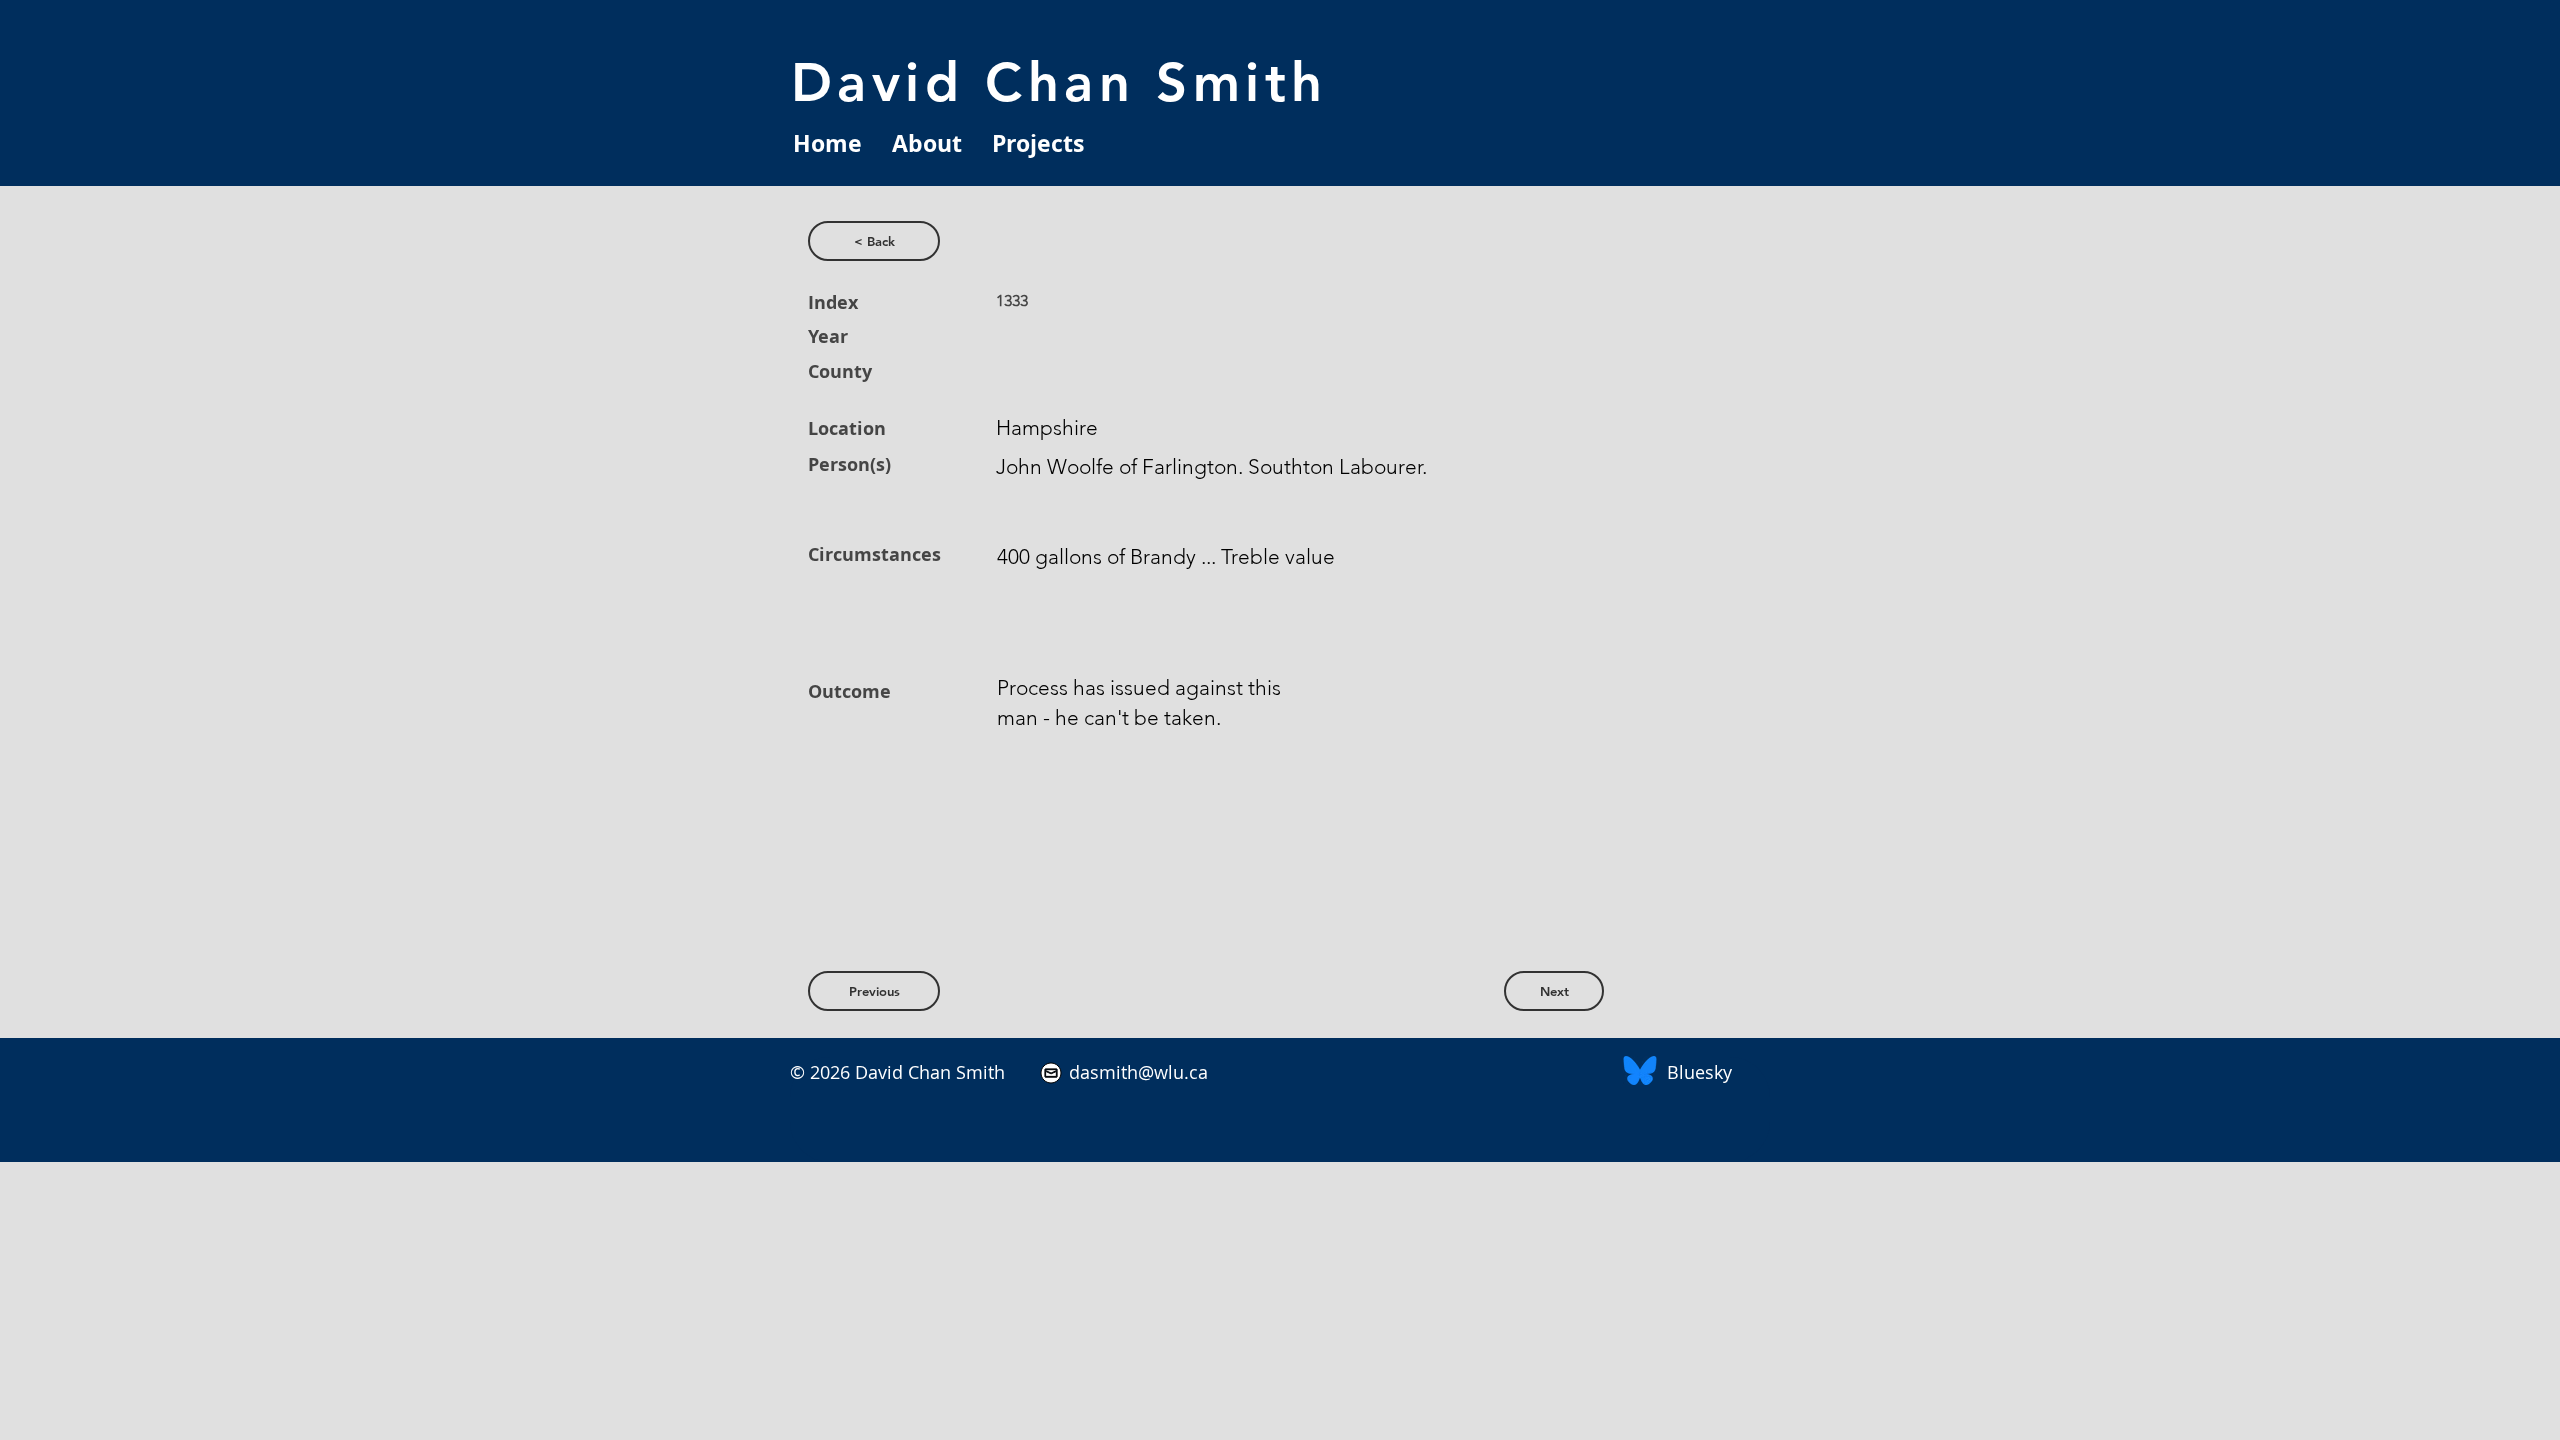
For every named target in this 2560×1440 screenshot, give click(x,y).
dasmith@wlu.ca (1136, 1072)
